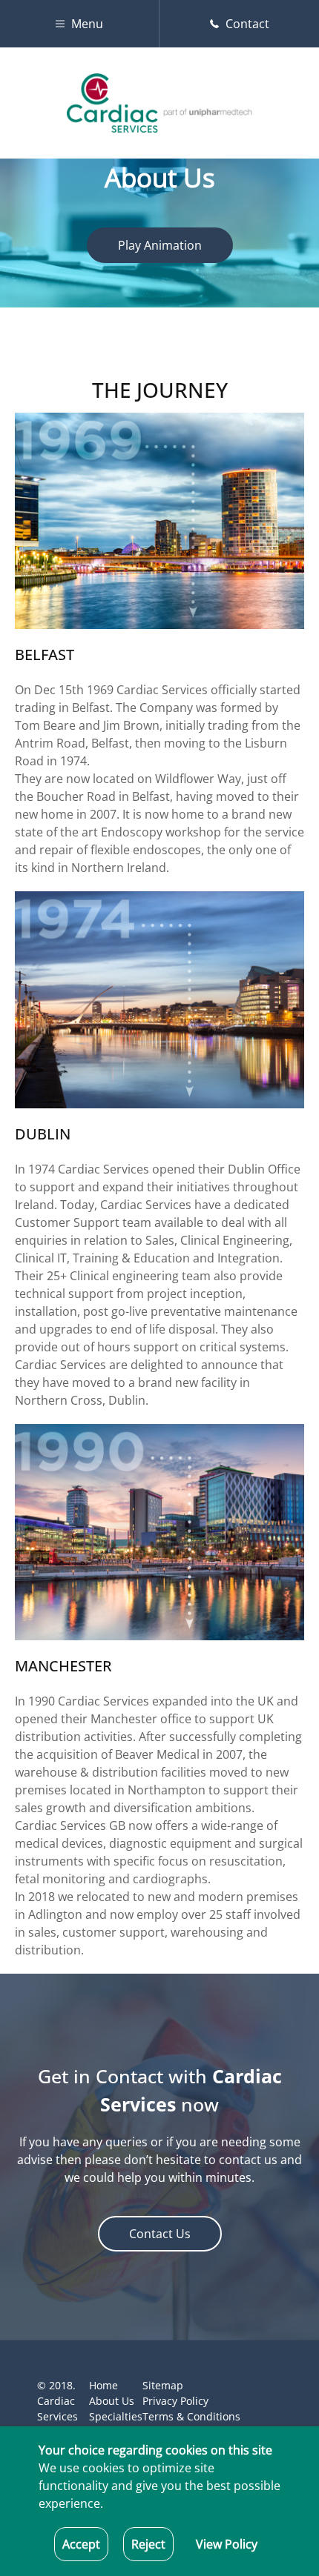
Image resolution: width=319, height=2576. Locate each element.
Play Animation (160, 245)
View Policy (227, 2544)
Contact (246, 24)
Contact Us (160, 2234)
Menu (86, 24)
